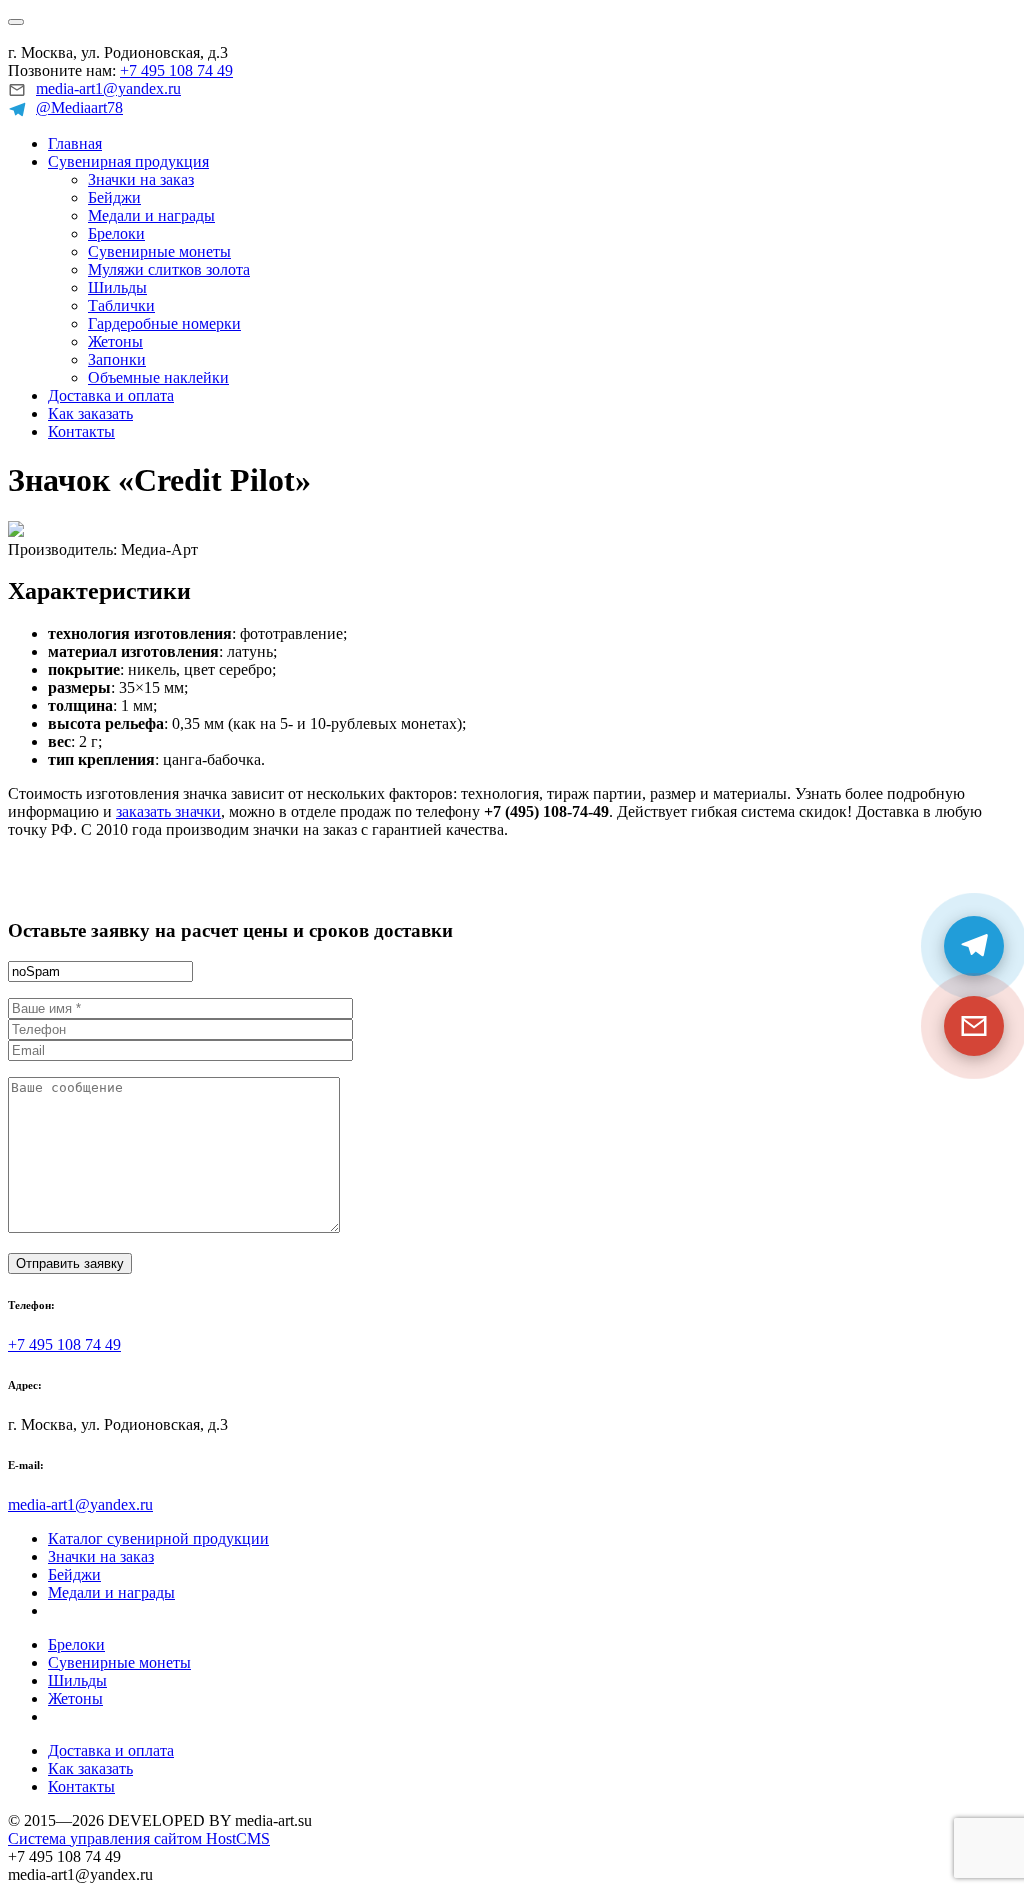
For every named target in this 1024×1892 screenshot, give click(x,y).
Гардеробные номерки (164, 323)
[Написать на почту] (974, 1026)
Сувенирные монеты (159, 251)
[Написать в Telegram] (974, 946)
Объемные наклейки (158, 377)
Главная (75, 143)
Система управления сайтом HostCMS (139, 1838)
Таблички (121, 305)
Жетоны (115, 341)
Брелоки (116, 233)
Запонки (117, 359)
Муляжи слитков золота (169, 269)
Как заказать (90, 413)
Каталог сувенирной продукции (158, 1538)
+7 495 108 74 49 (176, 70)
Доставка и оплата (111, 395)
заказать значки (168, 811)
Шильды (117, 287)
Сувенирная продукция (128, 161)
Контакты (81, 431)
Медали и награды (151, 215)
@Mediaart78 (79, 107)
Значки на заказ (141, 179)
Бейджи (114, 197)
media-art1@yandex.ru (108, 88)
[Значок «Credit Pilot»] (16, 531)
